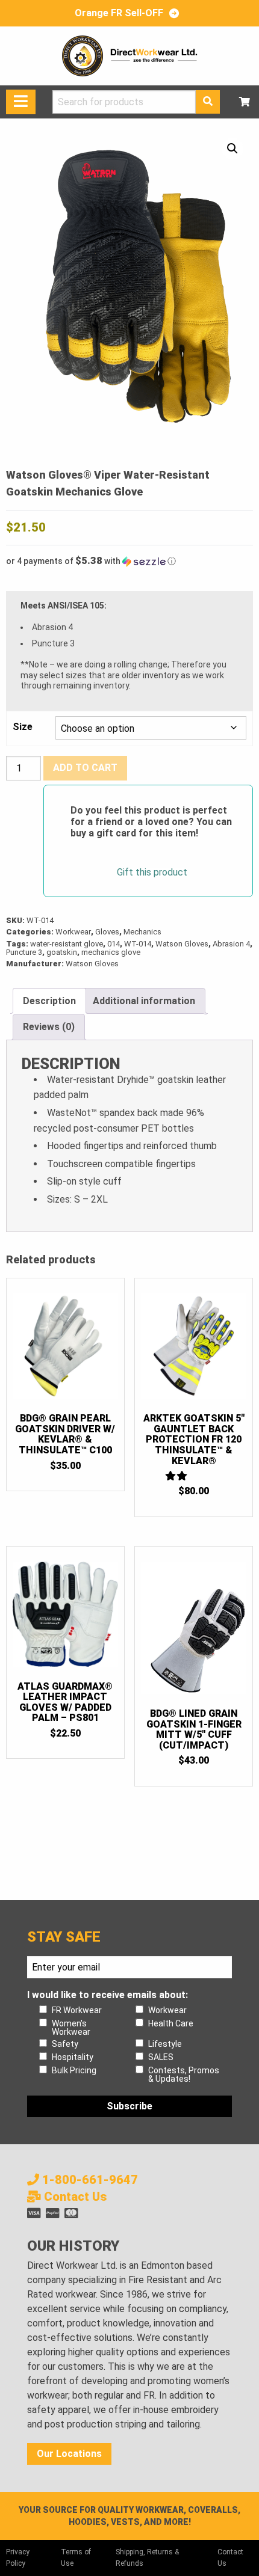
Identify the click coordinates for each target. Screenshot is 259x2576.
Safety (65, 2044)
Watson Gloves (182, 944)
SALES (161, 2057)
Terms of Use (76, 2558)
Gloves (107, 932)
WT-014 (138, 944)
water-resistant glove (67, 944)
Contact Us (74, 2197)
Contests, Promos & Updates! (184, 2075)
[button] (232, 149)
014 (114, 944)
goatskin (62, 952)
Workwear (73, 932)
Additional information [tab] (144, 1001)
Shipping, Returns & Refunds (147, 2558)
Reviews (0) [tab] (49, 1027)
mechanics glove (111, 952)
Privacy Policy (18, 2558)
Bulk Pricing (74, 2070)
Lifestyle (165, 2044)
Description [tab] (49, 1001)
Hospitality (73, 2057)
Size (23, 727)
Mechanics (142, 932)
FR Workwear (77, 2010)
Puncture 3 (24, 952)
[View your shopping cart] (245, 102)
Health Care (171, 2023)
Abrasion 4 (231, 944)
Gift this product (152, 872)
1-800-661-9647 (89, 2180)
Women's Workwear (71, 2028)
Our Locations (69, 2454)
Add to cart (85, 768)
